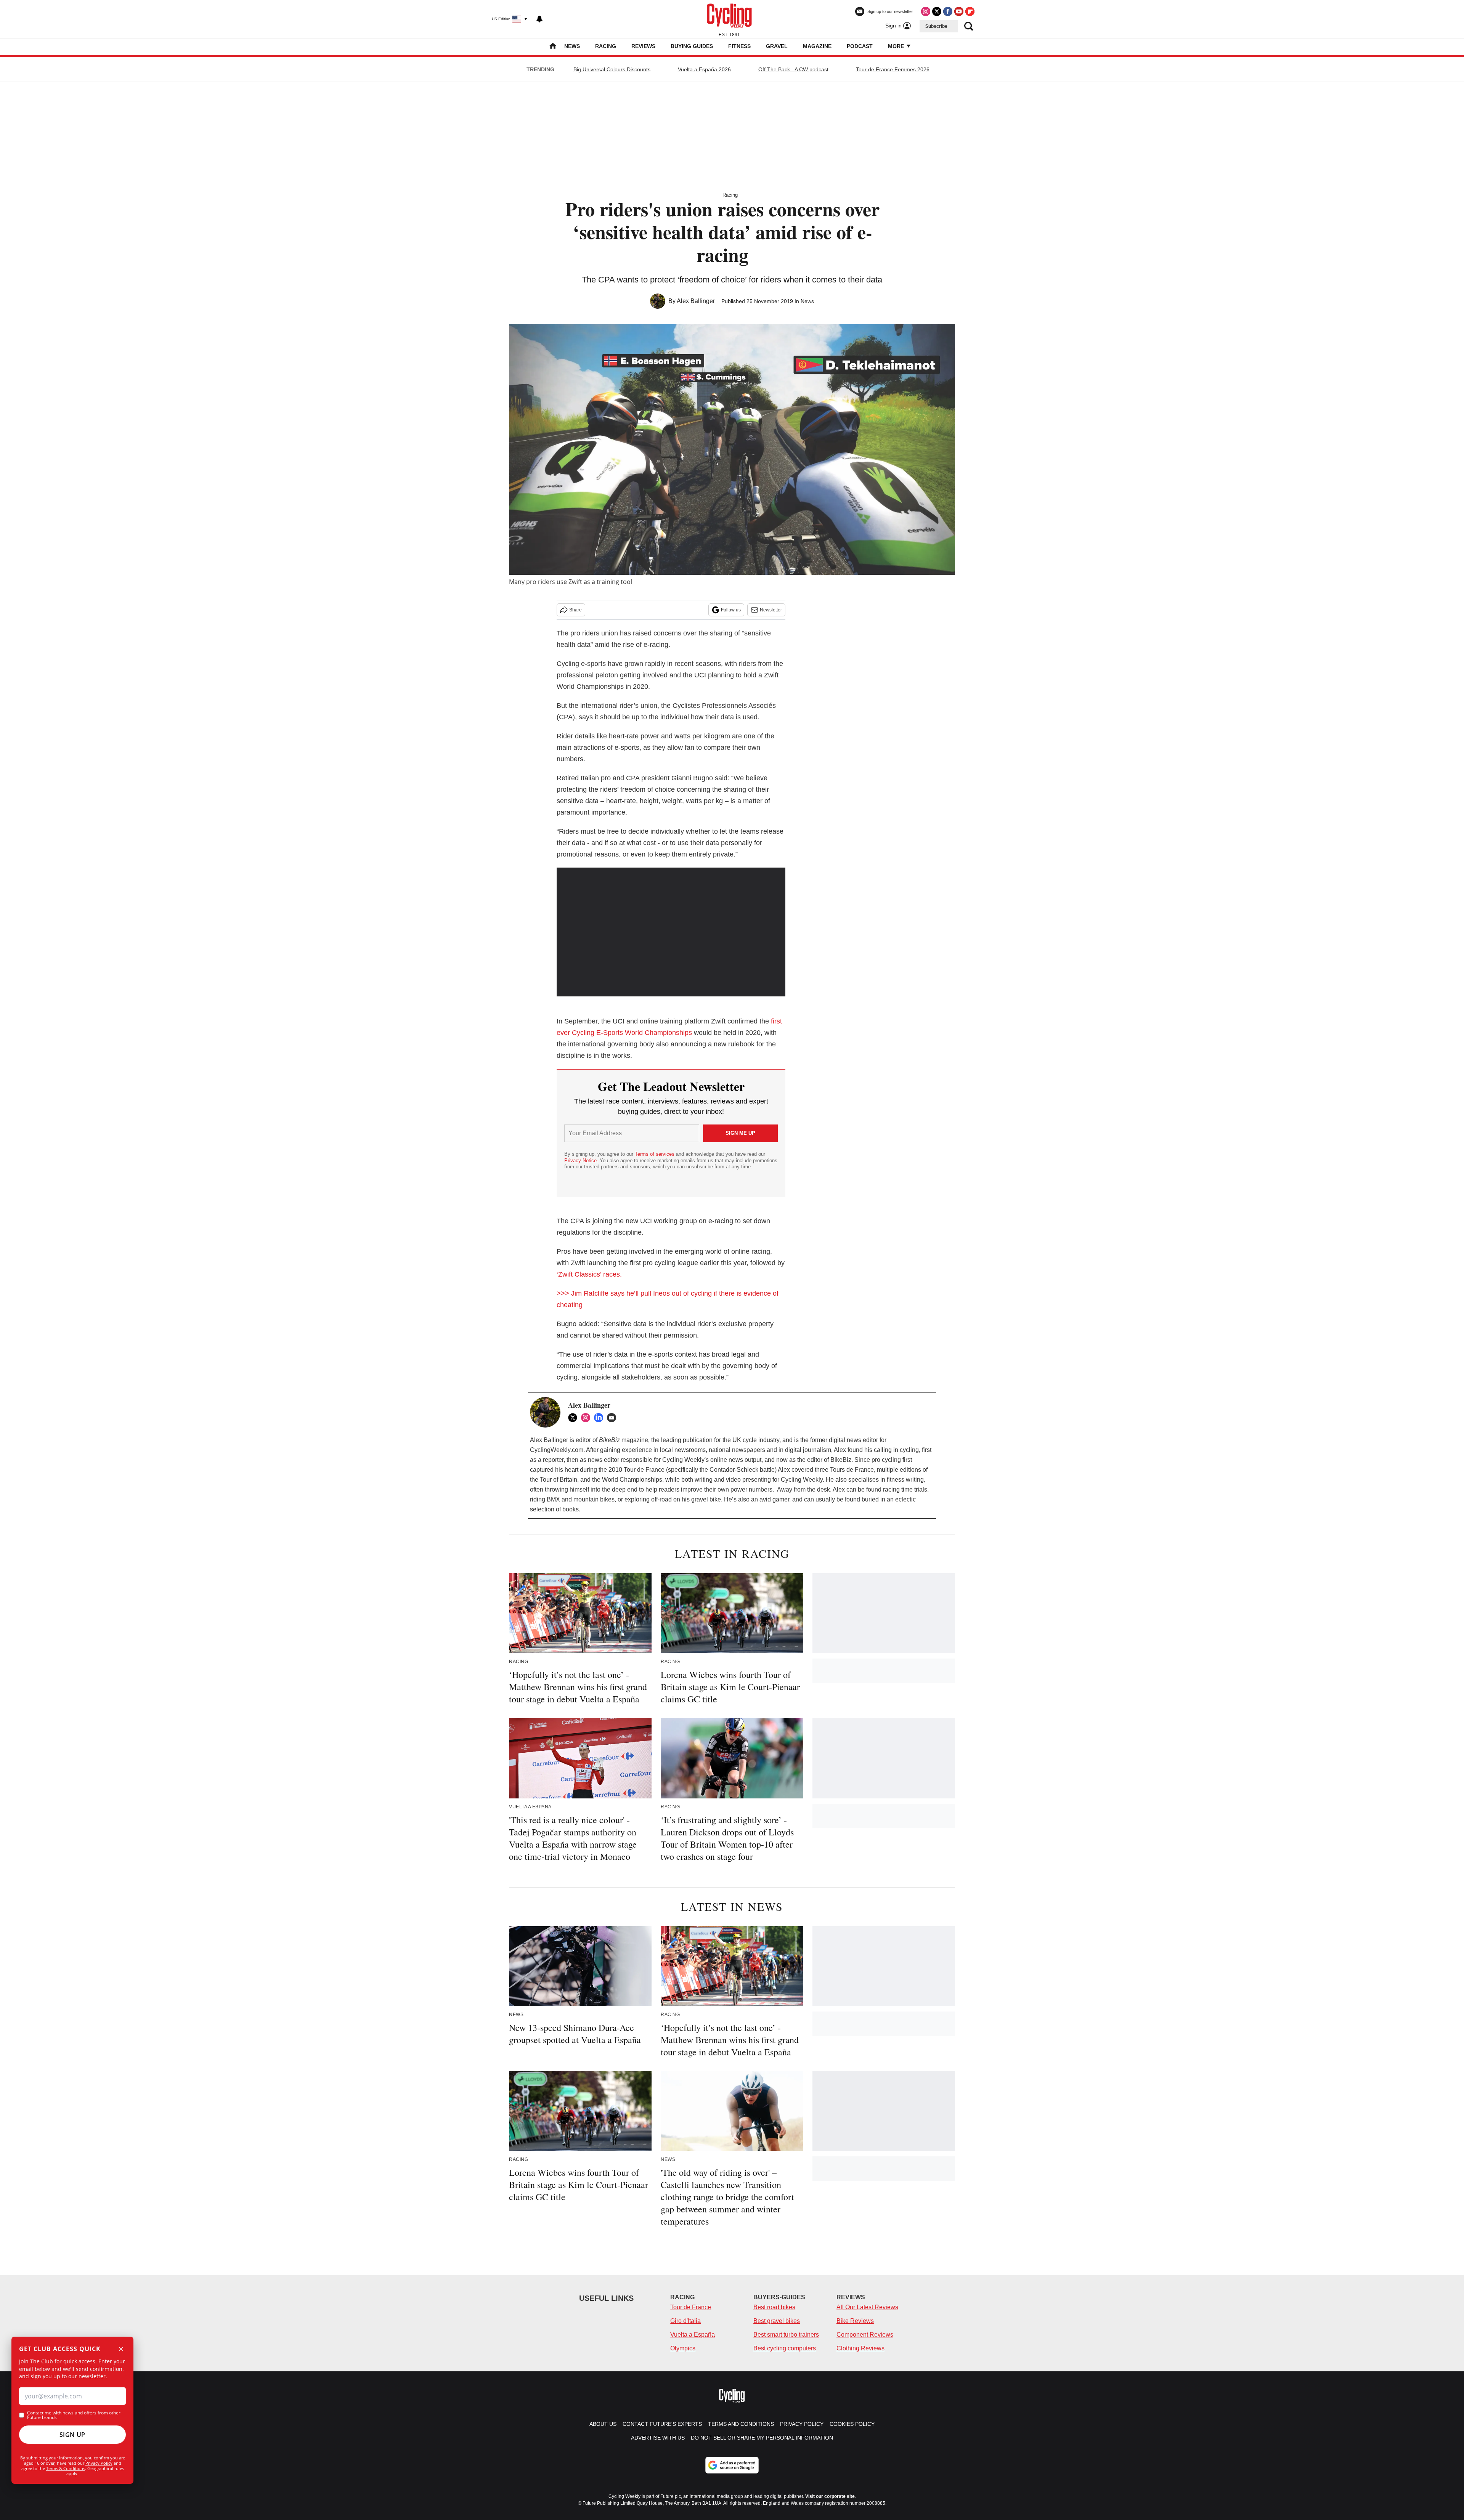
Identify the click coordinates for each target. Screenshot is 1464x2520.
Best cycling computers (785, 2348)
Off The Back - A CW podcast (793, 69)
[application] (671, 932)
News (572, 46)
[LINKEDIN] (600, 1418)
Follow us (731, 610)
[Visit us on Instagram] (926, 11)
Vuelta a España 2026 (704, 69)
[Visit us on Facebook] (948, 11)
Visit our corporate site (830, 2496)
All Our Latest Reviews (867, 2307)
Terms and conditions (741, 2424)
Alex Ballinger (696, 301)
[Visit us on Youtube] (959, 11)
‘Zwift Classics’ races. (589, 1274)
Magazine (817, 46)
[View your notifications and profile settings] (539, 19)
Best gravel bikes (777, 2321)
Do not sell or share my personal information (762, 2438)
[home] (553, 47)
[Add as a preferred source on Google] (732, 2465)
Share (575, 610)
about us (603, 2424)
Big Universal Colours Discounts (612, 69)
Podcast (860, 46)
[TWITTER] (575, 1418)
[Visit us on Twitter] (937, 11)
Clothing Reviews (860, 2348)
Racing (606, 46)
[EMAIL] (613, 1418)
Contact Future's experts (662, 2424)
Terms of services (655, 1154)
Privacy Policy (99, 2463)
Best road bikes (774, 2307)
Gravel (777, 46)
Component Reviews (865, 2335)
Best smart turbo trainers (786, 2335)
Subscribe (936, 26)
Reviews (643, 46)
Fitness (739, 46)
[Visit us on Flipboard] (970, 11)
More (897, 46)
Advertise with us (658, 2438)
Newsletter (771, 610)
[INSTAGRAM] (588, 1418)
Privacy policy (802, 2424)
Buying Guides (692, 46)
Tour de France (691, 2307)
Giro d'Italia (685, 2321)
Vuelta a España (693, 2335)
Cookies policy (852, 2424)
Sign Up (72, 2435)
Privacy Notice (580, 1161)
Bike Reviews (855, 2321)
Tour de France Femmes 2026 (893, 69)
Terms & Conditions (66, 2468)
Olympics (683, 2348)
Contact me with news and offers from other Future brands (74, 2415)
